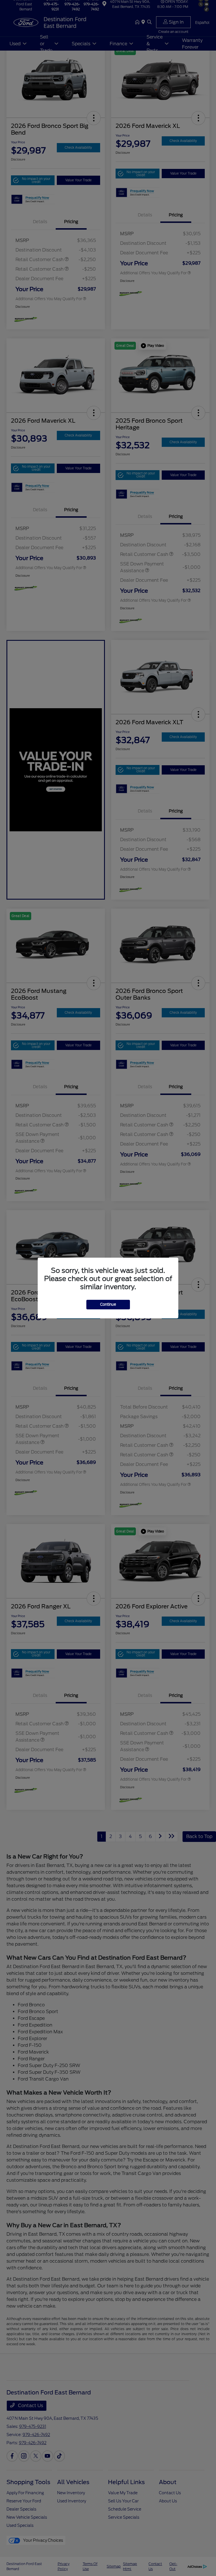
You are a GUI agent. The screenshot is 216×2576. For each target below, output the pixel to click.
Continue (108, 1304)
